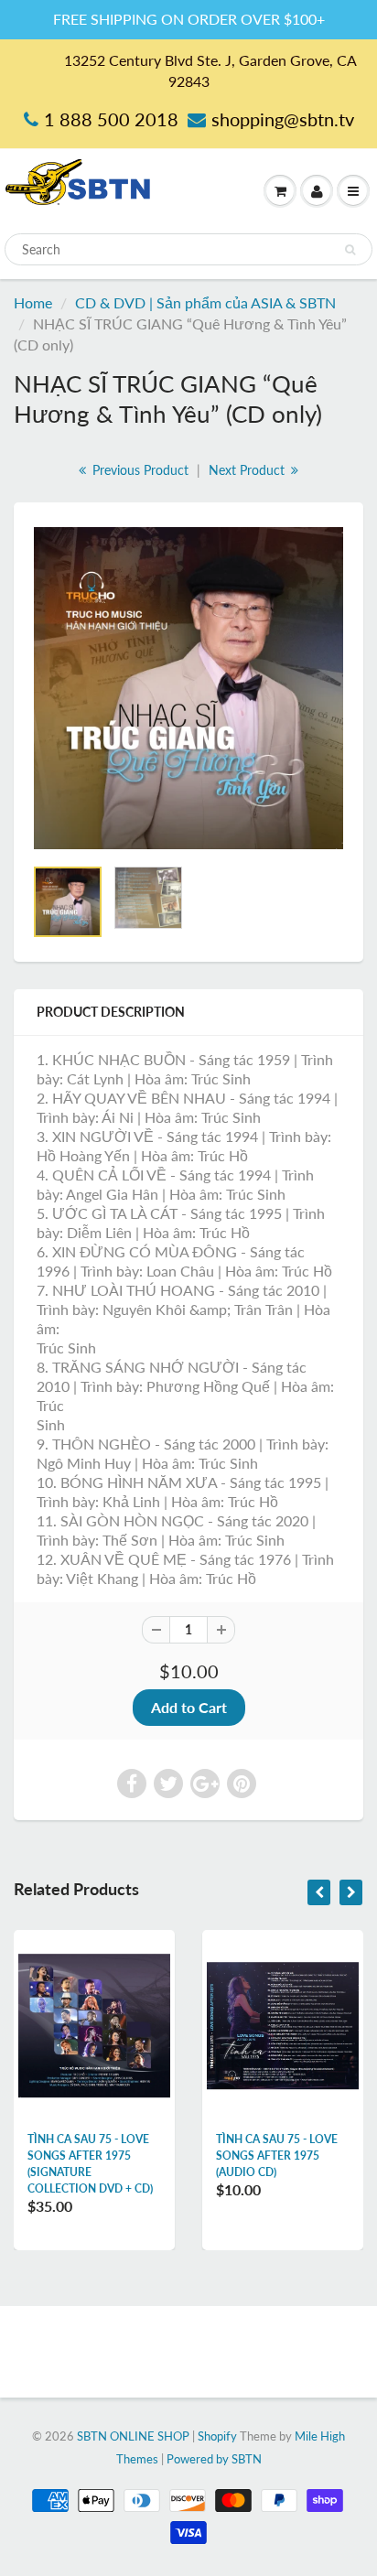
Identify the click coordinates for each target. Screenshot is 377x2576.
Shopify (217, 2436)
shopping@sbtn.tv (283, 119)
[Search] (350, 250)
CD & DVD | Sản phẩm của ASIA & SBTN (205, 302)
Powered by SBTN (214, 2459)
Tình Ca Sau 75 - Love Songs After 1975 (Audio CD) (277, 2156)
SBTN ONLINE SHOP (133, 2436)
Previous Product (139, 470)
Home (33, 302)
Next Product (248, 470)
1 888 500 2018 (111, 119)
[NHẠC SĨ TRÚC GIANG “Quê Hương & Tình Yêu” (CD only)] (188, 688)
